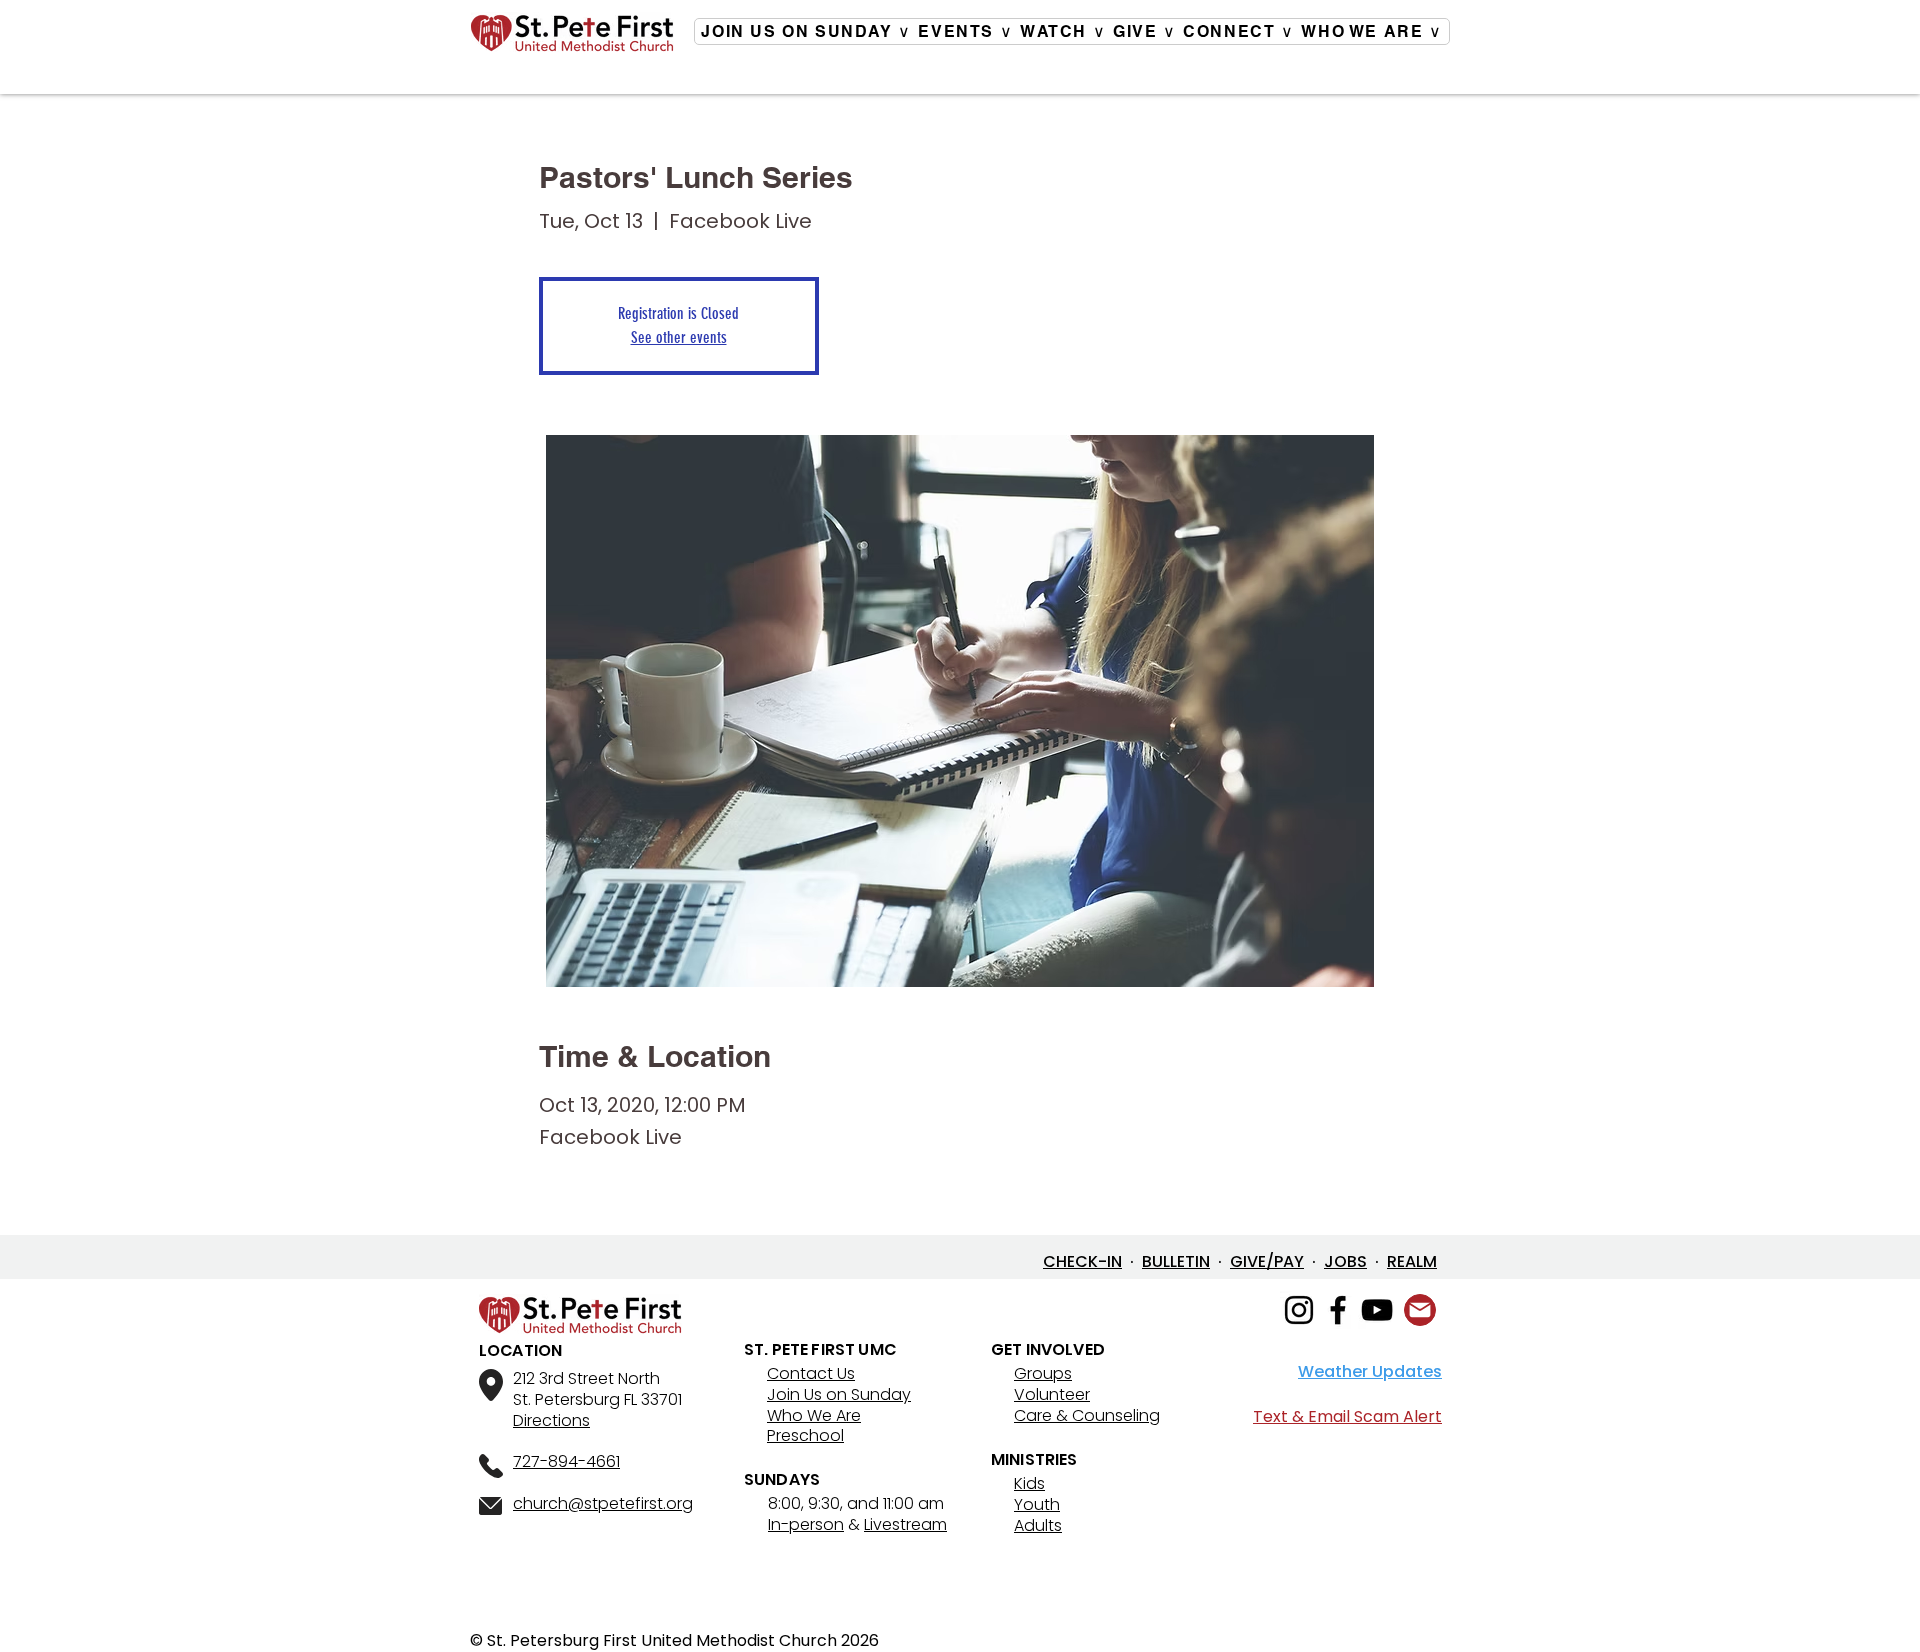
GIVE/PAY (1267, 1261)
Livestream (905, 1524)
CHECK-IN (1082, 1261)
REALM (1412, 1261)
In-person (806, 1524)
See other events (679, 337)
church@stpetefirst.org (603, 1503)
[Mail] (1420, 1310)
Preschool (805, 1435)
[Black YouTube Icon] (1377, 1310)
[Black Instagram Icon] (1299, 1310)
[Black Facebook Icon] (1338, 1310)
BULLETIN (1176, 1261)
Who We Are (814, 1415)
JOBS (1345, 1261)
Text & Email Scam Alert (1347, 1416)
